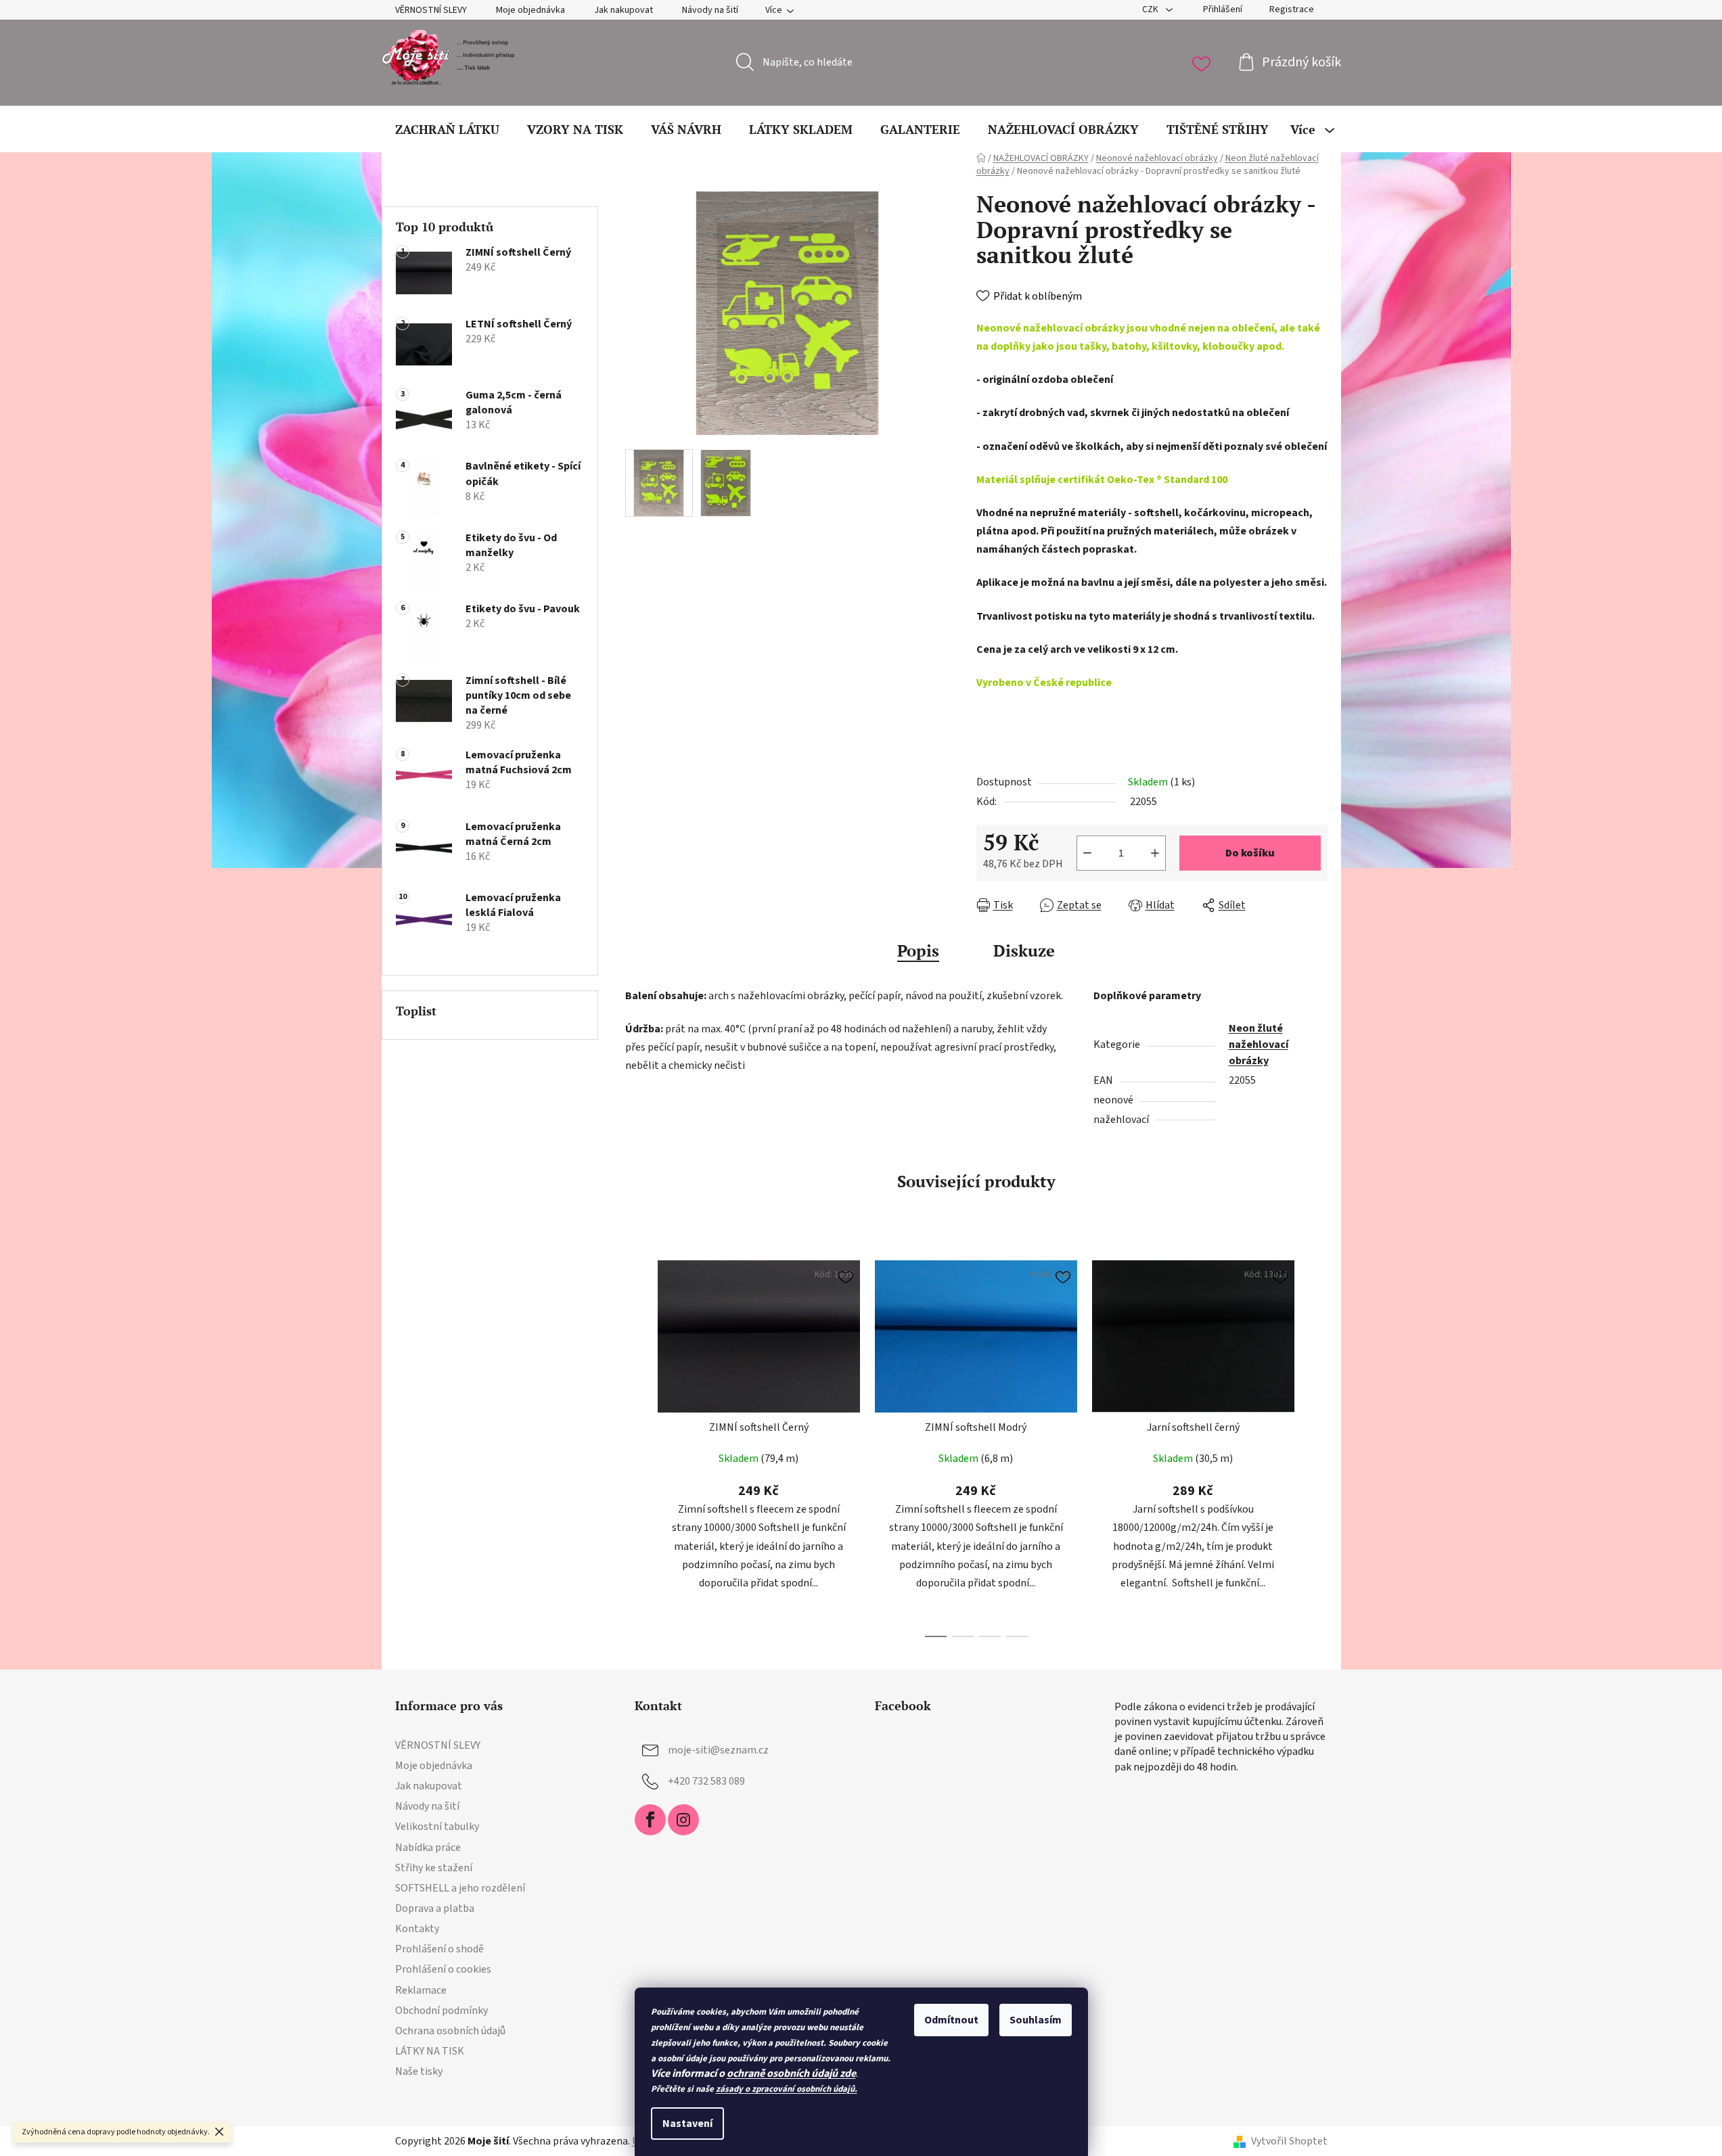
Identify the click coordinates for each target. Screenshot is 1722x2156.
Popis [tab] (918, 950)
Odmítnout (951, 2020)
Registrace (1292, 9)
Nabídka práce (428, 1848)
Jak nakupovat (624, 10)
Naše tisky (419, 2071)
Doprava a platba (435, 1908)
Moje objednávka (530, 10)
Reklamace (421, 1990)
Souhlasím (1036, 2020)
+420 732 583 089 (706, 1781)
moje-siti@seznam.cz (718, 1750)
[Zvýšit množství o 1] (1155, 853)
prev (636, 1445)
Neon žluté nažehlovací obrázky (1259, 1045)
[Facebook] (650, 1820)
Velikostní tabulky (437, 1827)
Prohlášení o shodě (439, 1949)
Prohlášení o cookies (443, 1969)
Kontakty (417, 1929)
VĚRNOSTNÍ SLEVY (431, 10)
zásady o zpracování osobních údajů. (787, 2089)
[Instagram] (683, 1820)
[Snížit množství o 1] (1087, 853)
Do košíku (1250, 853)
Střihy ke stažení (434, 1868)
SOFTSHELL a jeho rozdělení (460, 1888)
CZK (1151, 9)
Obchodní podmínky (441, 2011)
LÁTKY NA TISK (430, 2051)
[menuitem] (447, 129)
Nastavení (687, 2124)
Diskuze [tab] (1024, 950)
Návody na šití (710, 10)
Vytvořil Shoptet (1289, 2141)
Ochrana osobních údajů (450, 2031)
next (1317, 1445)
